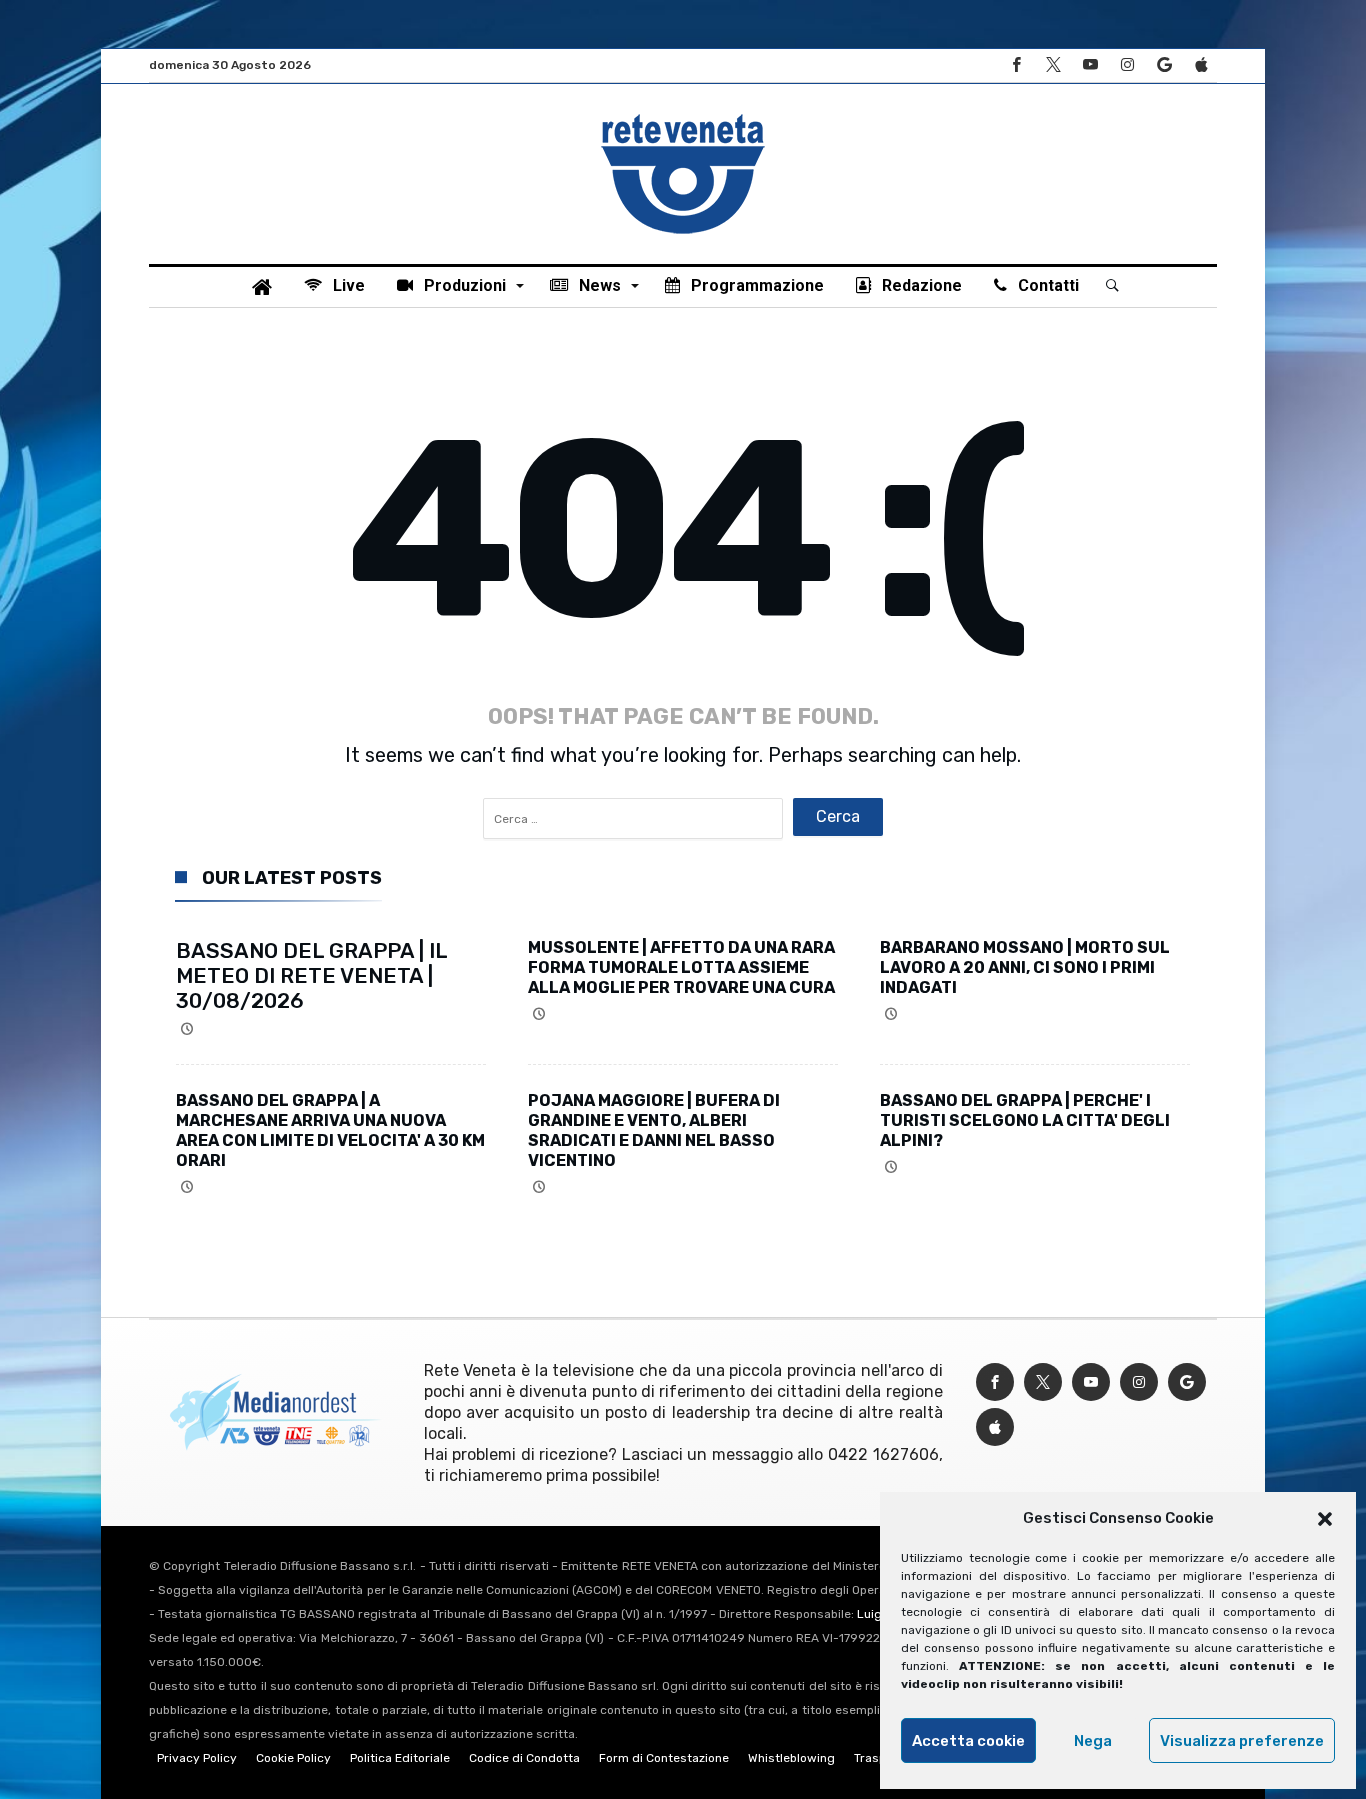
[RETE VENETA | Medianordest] (683, 114)
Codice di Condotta (524, 1758)
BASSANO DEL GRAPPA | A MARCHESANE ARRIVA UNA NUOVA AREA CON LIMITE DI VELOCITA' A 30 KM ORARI (330, 1130)
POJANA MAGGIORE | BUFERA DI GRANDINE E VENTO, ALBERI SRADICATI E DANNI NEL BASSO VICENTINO (654, 1130)
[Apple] (1201, 65)
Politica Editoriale (400, 1758)
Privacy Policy (197, 1758)
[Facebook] (1016, 65)
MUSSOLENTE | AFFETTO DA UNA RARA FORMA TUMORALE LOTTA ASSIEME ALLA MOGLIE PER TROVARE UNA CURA (681, 967)
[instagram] (1127, 65)
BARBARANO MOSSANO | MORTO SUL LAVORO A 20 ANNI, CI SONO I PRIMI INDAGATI (1025, 967)
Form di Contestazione (664, 1758)
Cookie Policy (293, 1758)
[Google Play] (1164, 65)
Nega (1093, 1741)
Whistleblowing (791, 1758)
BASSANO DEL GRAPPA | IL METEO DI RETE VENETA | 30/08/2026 (311, 975)
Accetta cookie (968, 1741)
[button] (1325, 1519)
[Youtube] (1090, 65)
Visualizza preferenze (1242, 1741)
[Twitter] (1053, 65)
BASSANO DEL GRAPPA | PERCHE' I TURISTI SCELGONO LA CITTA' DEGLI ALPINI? (1025, 1120)
